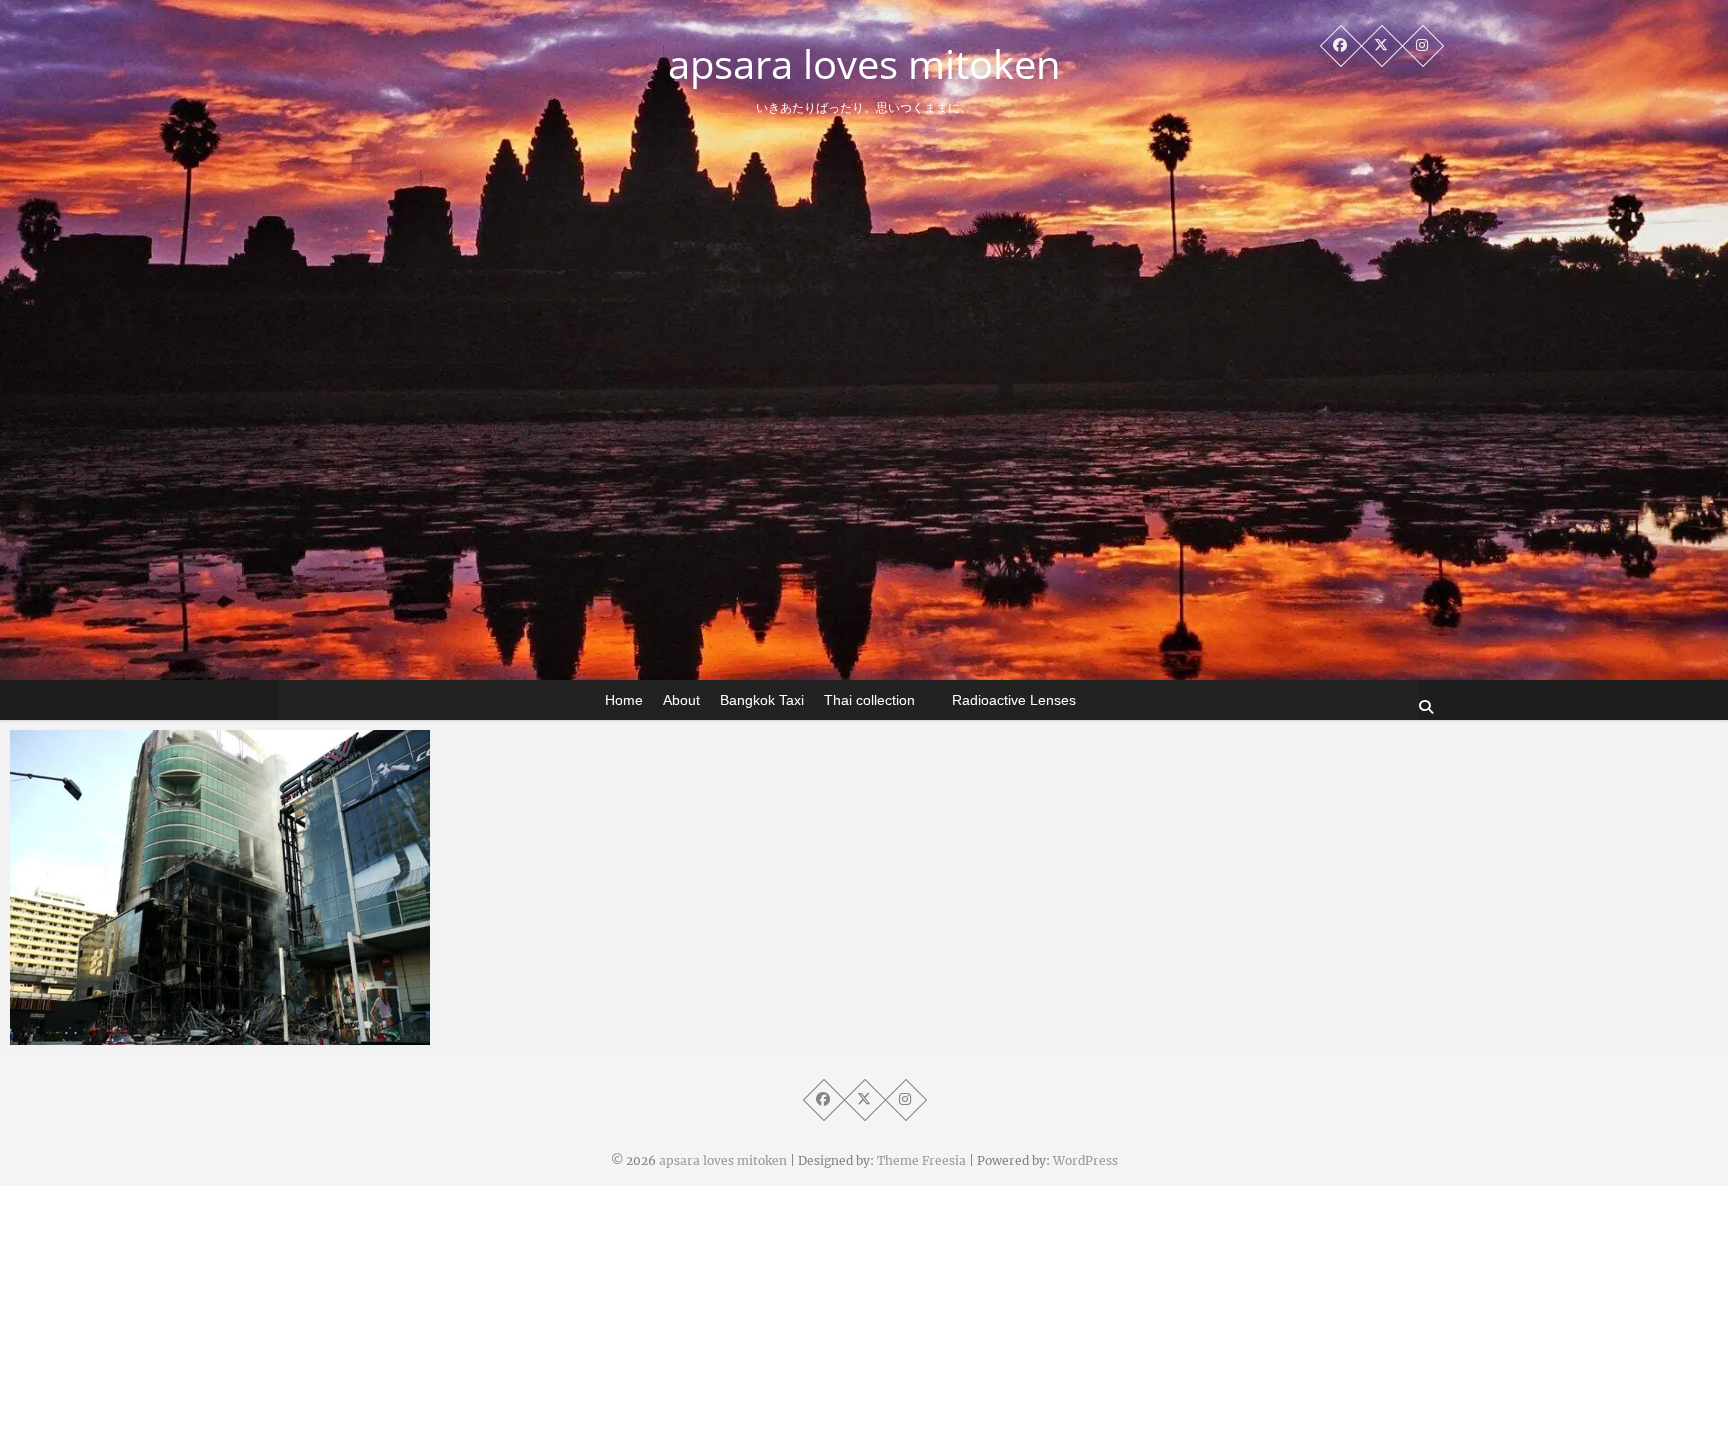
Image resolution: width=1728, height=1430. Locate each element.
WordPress (1085, 1160)
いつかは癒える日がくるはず (147, 1035)
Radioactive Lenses (1014, 700)
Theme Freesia (921, 1160)
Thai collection (869, 700)
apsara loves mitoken (864, 64)
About (681, 700)
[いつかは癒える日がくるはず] (220, 887)
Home (624, 700)
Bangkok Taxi (762, 700)
